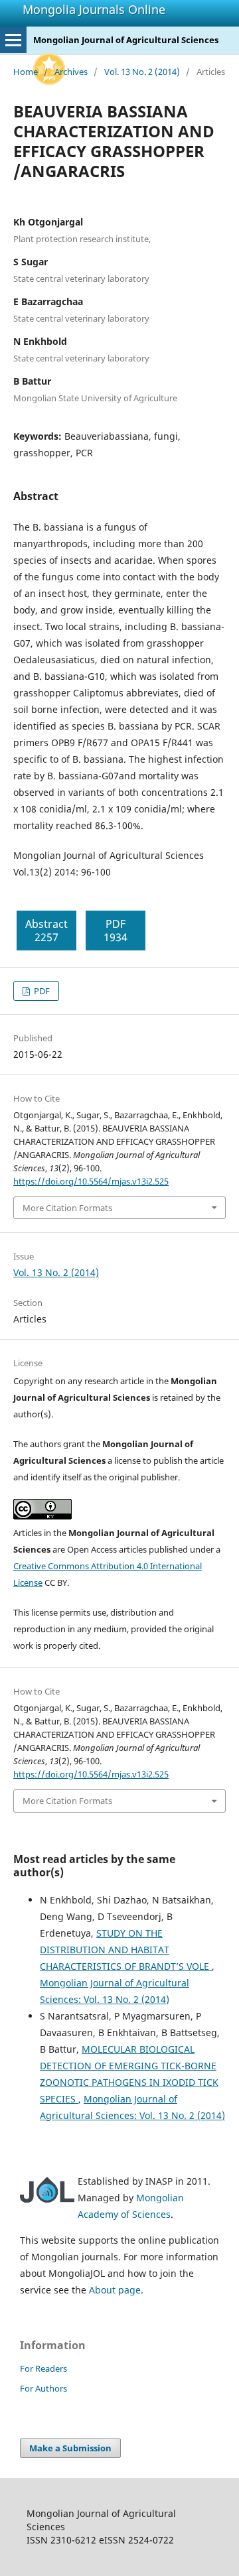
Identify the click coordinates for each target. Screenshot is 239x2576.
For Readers (43, 2368)
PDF (41, 991)
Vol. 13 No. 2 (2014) (142, 72)
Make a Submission (70, 2448)
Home (26, 72)
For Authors (43, 2388)
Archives (71, 72)
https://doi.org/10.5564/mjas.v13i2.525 (91, 1181)
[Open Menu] (13, 40)
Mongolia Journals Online (94, 9)
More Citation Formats (67, 1208)
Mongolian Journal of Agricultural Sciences (126, 40)
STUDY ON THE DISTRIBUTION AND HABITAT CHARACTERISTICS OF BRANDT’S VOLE (126, 1950)
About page (115, 2290)
